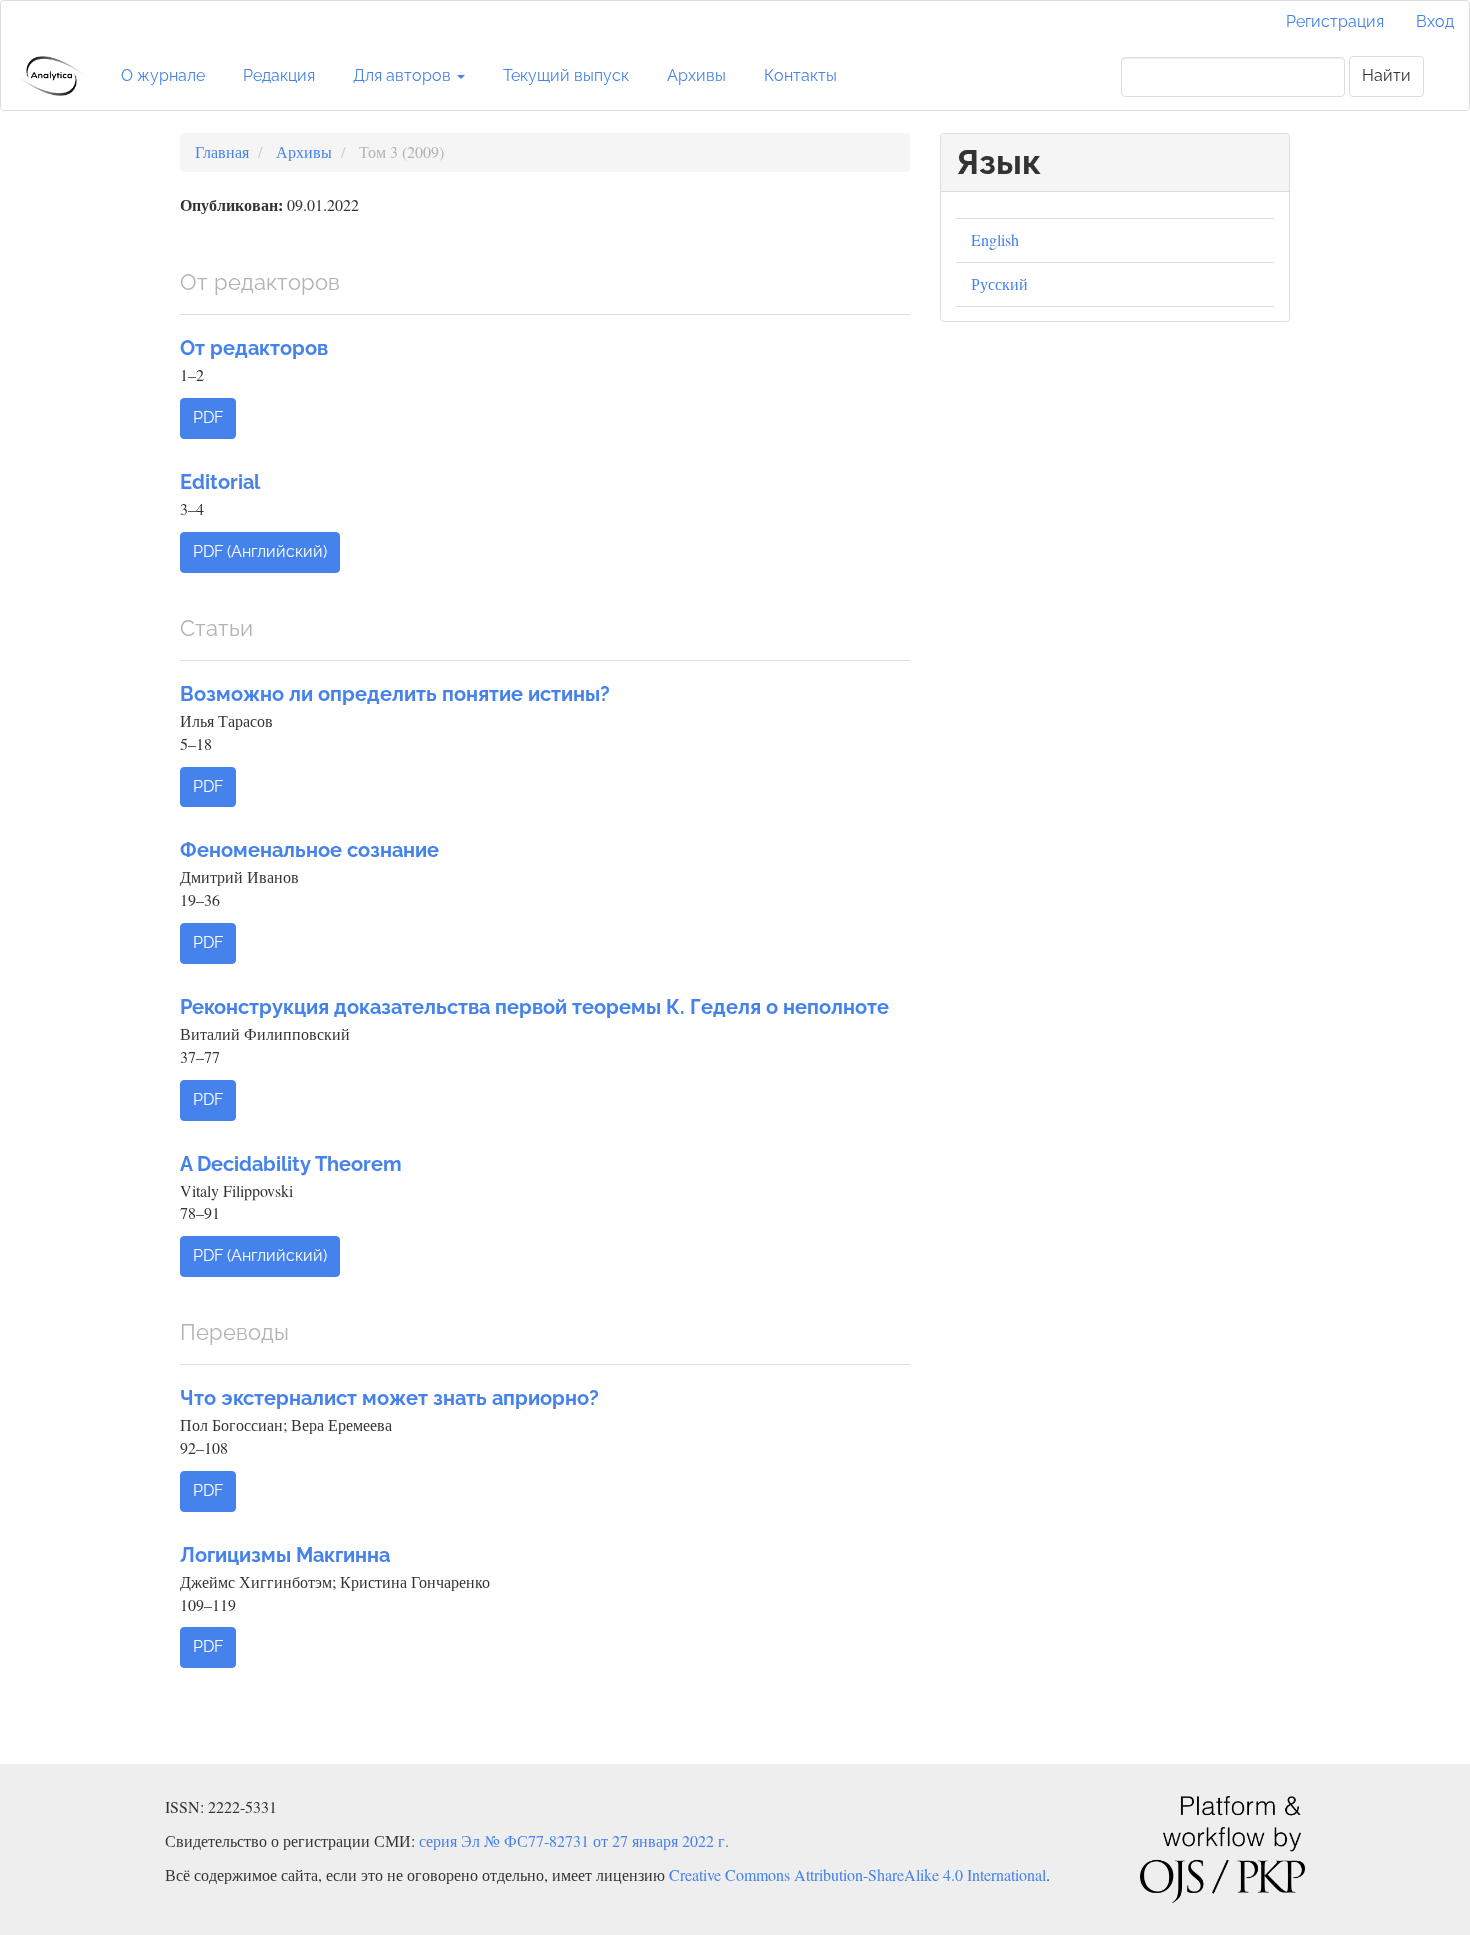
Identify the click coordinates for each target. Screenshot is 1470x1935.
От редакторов (254, 348)
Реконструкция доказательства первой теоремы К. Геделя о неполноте (534, 1007)
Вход (1435, 21)
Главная (222, 151)
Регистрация (1335, 21)
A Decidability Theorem (291, 1164)
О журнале (163, 75)
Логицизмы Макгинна (285, 1555)
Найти (1386, 75)
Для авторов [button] (404, 75)
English (995, 239)
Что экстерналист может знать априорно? (389, 1398)
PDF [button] (208, 417)
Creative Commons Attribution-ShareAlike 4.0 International (857, 1874)
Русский (999, 283)
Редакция (279, 75)
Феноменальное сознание (309, 850)
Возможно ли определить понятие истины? (395, 694)
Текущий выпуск (566, 75)
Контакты (800, 75)
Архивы (696, 75)
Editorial (220, 482)
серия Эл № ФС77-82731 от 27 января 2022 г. (574, 1840)
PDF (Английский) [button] (260, 551)
